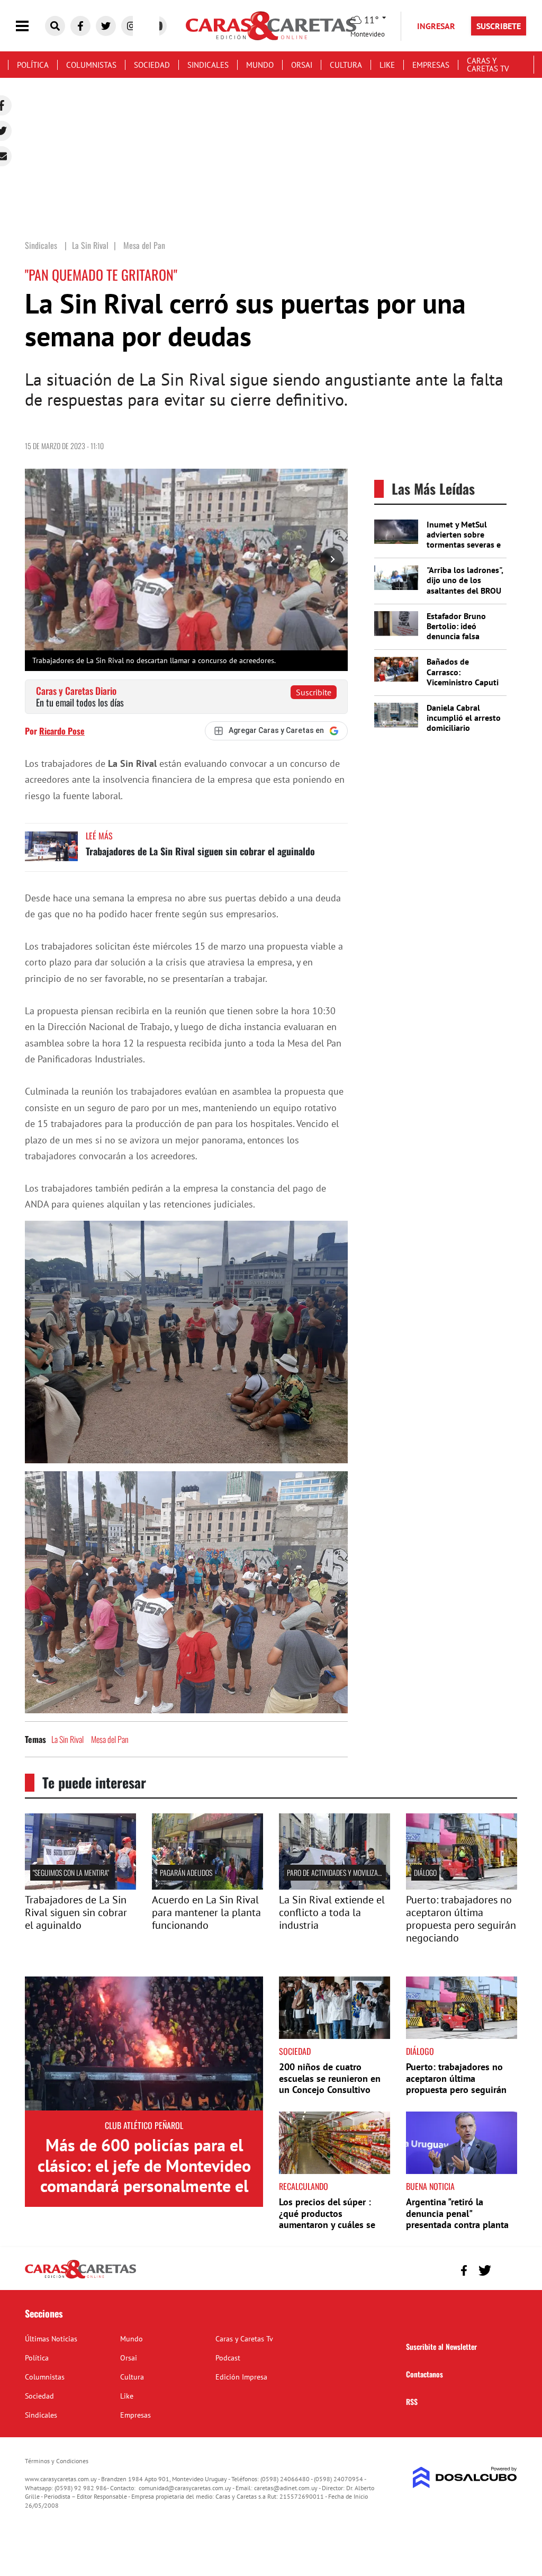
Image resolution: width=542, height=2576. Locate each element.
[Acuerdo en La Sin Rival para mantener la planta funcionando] (207, 1886)
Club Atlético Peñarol (144, 2125)
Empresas (431, 65)
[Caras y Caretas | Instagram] (131, 26)
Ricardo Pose (62, 731)
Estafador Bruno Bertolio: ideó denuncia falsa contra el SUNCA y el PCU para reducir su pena (464, 641)
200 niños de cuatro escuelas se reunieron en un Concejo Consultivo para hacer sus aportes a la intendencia (334, 2090)
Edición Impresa (241, 2377)
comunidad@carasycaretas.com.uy (185, 2488)
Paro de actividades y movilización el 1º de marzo (360, 1872)
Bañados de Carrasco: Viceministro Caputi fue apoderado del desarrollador (463, 682)
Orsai (302, 65)
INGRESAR (436, 26)
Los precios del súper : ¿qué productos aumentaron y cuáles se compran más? (327, 2219)
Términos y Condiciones (57, 2461)
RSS (412, 2401)
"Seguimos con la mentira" (71, 1872)
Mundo (260, 65)
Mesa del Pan (110, 1739)
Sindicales (208, 65)
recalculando (304, 2186)
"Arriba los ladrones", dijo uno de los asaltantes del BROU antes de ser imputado (465, 590)
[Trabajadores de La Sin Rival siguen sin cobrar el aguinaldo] (51, 851)
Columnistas (91, 65)
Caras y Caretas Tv (488, 65)
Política (33, 65)
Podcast (228, 2358)
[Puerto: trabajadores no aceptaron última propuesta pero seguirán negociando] (462, 1886)
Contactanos (424, 2374)
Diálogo (425, 1872)
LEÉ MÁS (99, 836)
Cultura (346, 65)
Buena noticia (430, 2186)
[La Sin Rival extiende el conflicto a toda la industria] (335, 1886)
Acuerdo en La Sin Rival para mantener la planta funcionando (206, 1912)
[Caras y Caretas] (80, 2278)
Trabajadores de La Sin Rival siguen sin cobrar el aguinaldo (200, 851)
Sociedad (152, 65)
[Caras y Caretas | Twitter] (106, 26)
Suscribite (314, 692)
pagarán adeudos (186, 1872)
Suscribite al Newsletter (441, 2346)
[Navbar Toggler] (30, 26)
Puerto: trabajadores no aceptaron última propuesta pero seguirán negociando (461, 1919)
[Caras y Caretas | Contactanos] (505, 2269)
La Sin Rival (67, 1739)
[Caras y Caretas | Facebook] (80, 26)
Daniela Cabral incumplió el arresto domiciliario (464, 718)
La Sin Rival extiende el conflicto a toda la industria (332, 1912)
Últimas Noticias (51, 2339)
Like (387, 65)
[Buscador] (55, 26)
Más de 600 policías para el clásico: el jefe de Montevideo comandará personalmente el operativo (144, 2175)
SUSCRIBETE (499, 26)
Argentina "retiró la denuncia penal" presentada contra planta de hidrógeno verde (457, 2219)
